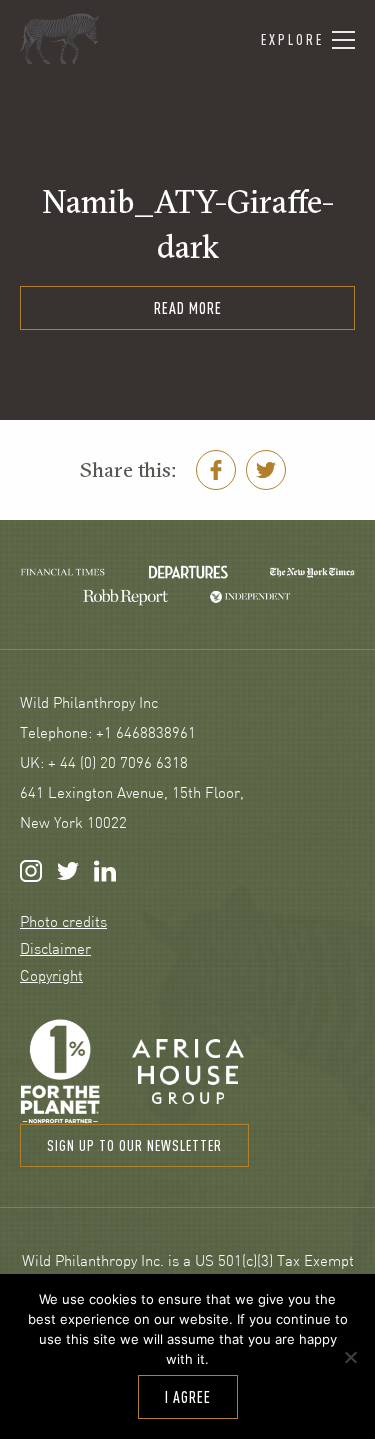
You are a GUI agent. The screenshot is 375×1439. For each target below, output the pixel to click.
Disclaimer (55, 950)
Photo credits (63, 923)
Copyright (51, 977)
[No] (350, 1357)
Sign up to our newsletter (134, 1145)
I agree (188, 1397)
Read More (188, 308)
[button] (308, 40)
